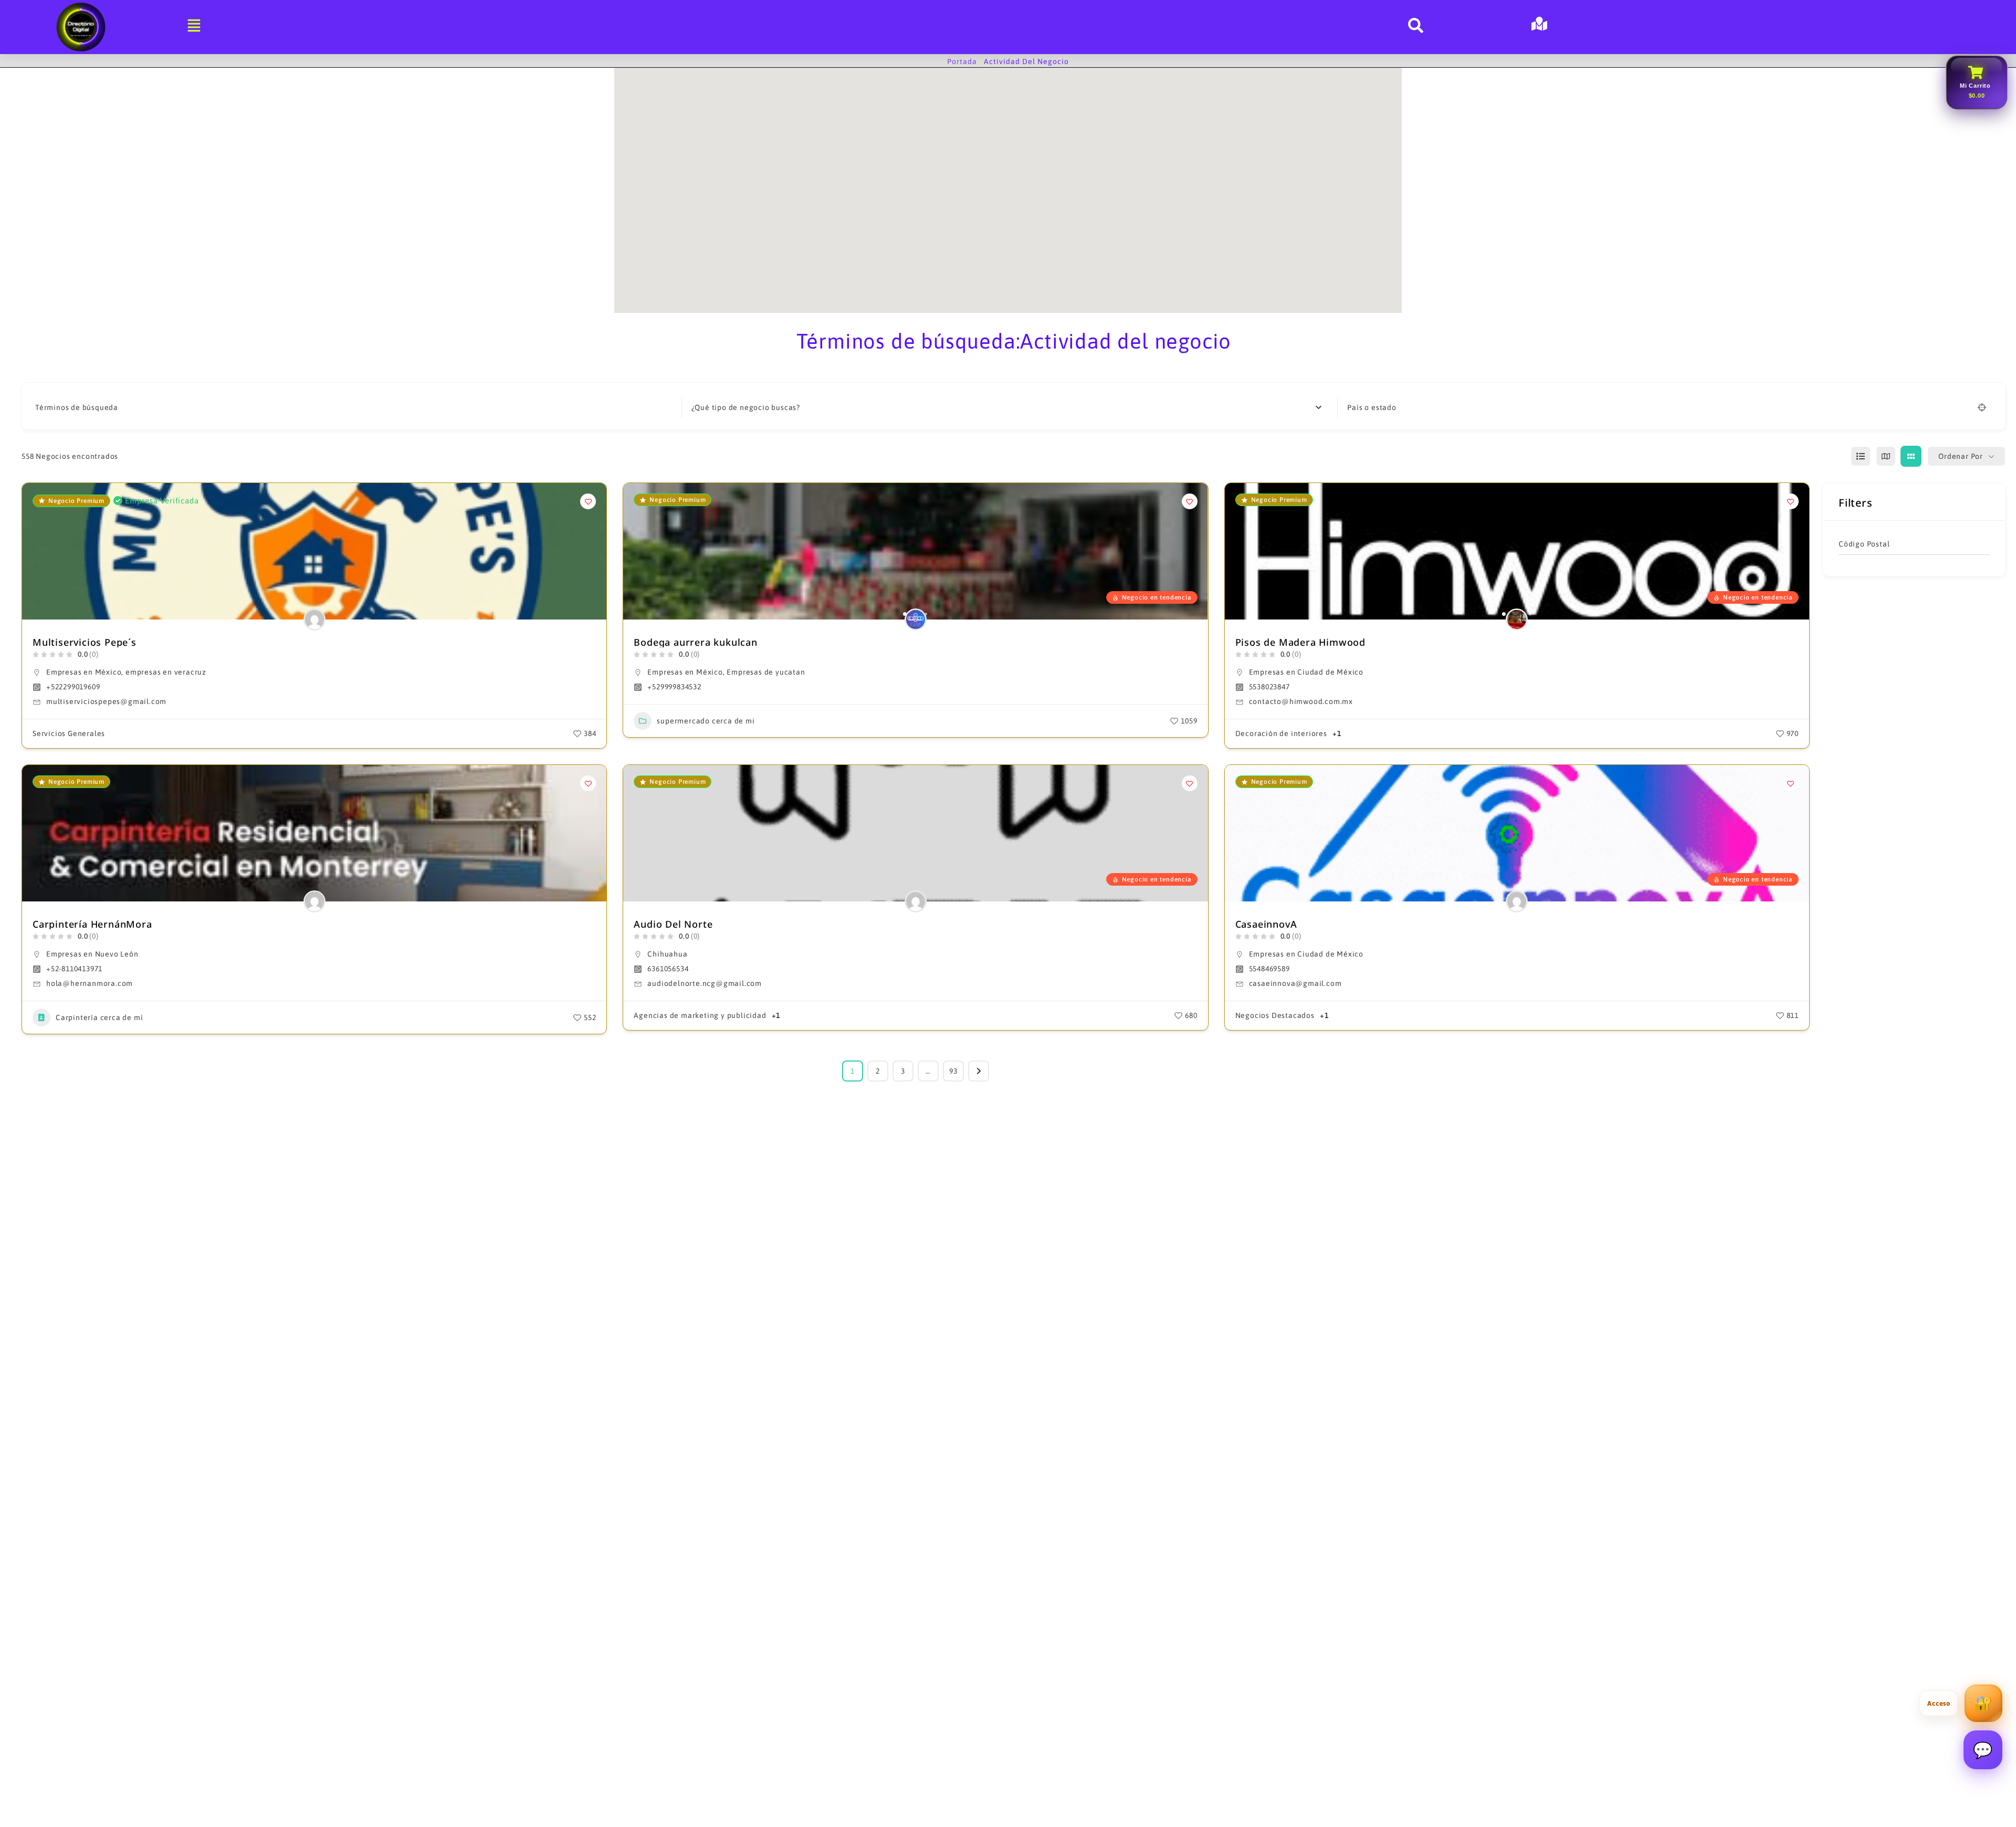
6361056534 (668, 969)
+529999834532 (674, 687)
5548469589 (1269, 969)
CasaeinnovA (1266, 924)
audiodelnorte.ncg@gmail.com (705, 983)
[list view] (1861, 456)
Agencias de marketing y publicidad (700, 1015)
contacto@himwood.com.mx (1301, 701)
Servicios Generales (69, 733)
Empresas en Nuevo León (92, 954)
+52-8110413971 (74, 969)
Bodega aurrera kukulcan (695, 642)
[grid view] (1911, 456)
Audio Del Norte (673, 924)
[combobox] (1007, 407)
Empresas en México (84, 672)
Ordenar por (1961, 456)
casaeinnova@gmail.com (1295, 983)
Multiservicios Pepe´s (85, 642)
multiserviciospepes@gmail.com (106, 701)
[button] (636, 551)
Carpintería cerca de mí (99, 1017)
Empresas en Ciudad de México (1306, 672)
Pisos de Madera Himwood (1300, 642)
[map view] (1886, 456)
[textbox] (746, 407)
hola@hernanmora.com (90, 983)
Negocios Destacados (1275, 1015)
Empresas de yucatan (766, 672)
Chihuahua (667, 954)
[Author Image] (314, 619)
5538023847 (1269, 687)
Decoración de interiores (1281, 733)
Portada (962, 61)
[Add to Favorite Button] (588, 501)
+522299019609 (73, 687)
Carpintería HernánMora (92, 924)
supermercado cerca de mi (706, 721)
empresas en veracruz (166, 672)
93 (953, 1071)
